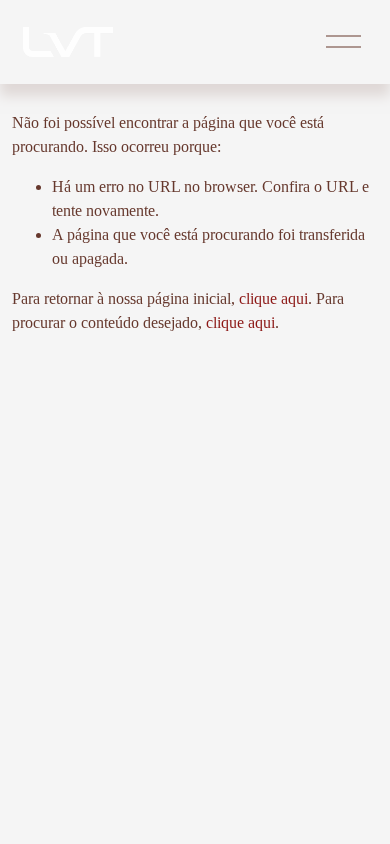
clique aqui (273, 298)
